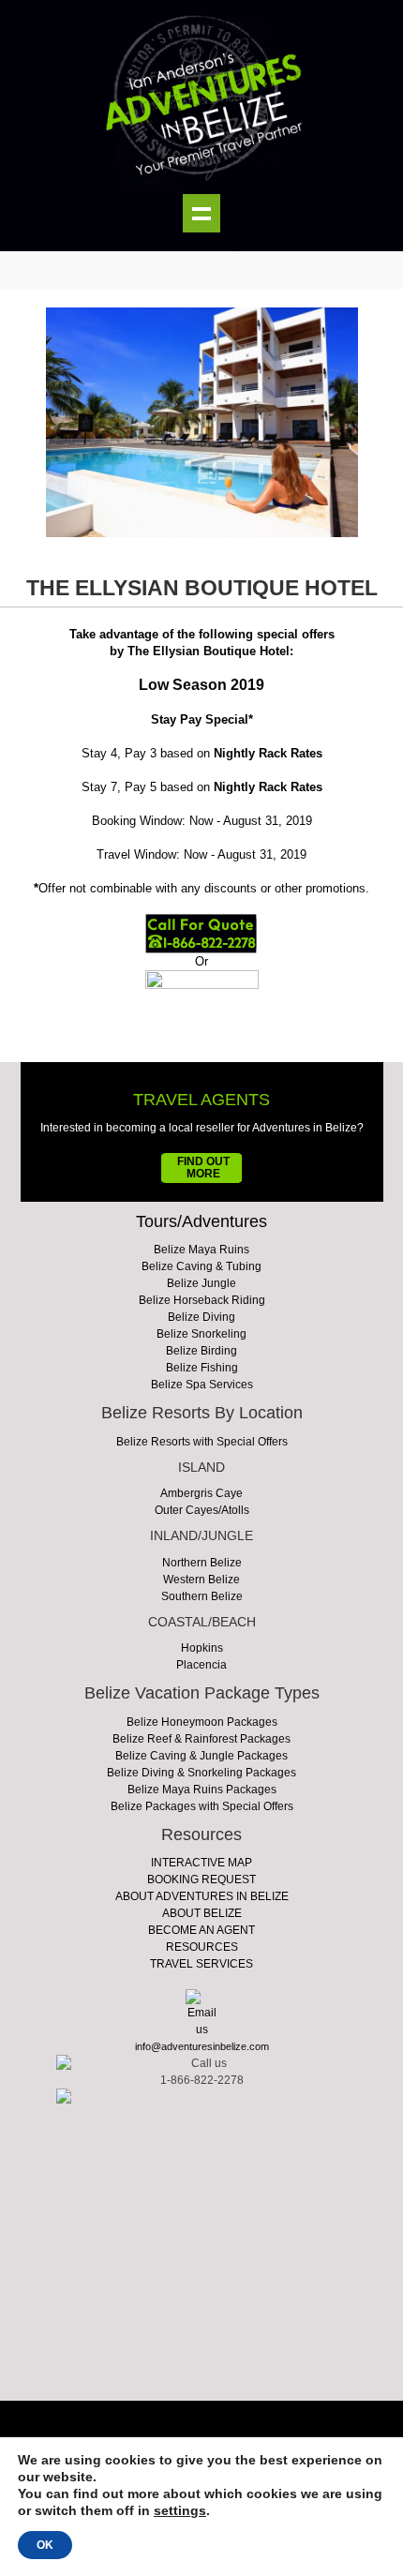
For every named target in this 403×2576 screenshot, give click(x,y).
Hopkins (202, 1648)
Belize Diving (201, 1317)
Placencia (201, 1665)
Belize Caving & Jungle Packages (201, 1756)
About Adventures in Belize (202, 1896)
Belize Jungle (201, 1283)
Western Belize (201, 1580)
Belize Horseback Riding (202, 1300)
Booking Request (201, 1880)
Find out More (203, 1168)
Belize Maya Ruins (201, 1250)
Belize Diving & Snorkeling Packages (201, 1773)
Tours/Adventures (201, 1221)
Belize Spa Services (202, 1385)
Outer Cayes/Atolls (202, 1510)
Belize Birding (201, 1351)
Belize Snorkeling (201, 1334)
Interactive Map (201, 1863)
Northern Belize (202, 1563)
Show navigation (202, 213)
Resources (202, 1947)
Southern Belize (202, 1596)
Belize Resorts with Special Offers (202, 1442)
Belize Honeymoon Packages (202, 1722)
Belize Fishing (202, 1368)
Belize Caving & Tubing (201, 1266)
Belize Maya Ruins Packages (202, 1790)
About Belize (202, 1913)
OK (45, 2545)
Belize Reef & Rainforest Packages (201, 1739)
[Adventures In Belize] (201, 97)
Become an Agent (201, 1930)
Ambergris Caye (201, 1493)
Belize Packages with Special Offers (202, 1806)
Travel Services (201, 1964)
